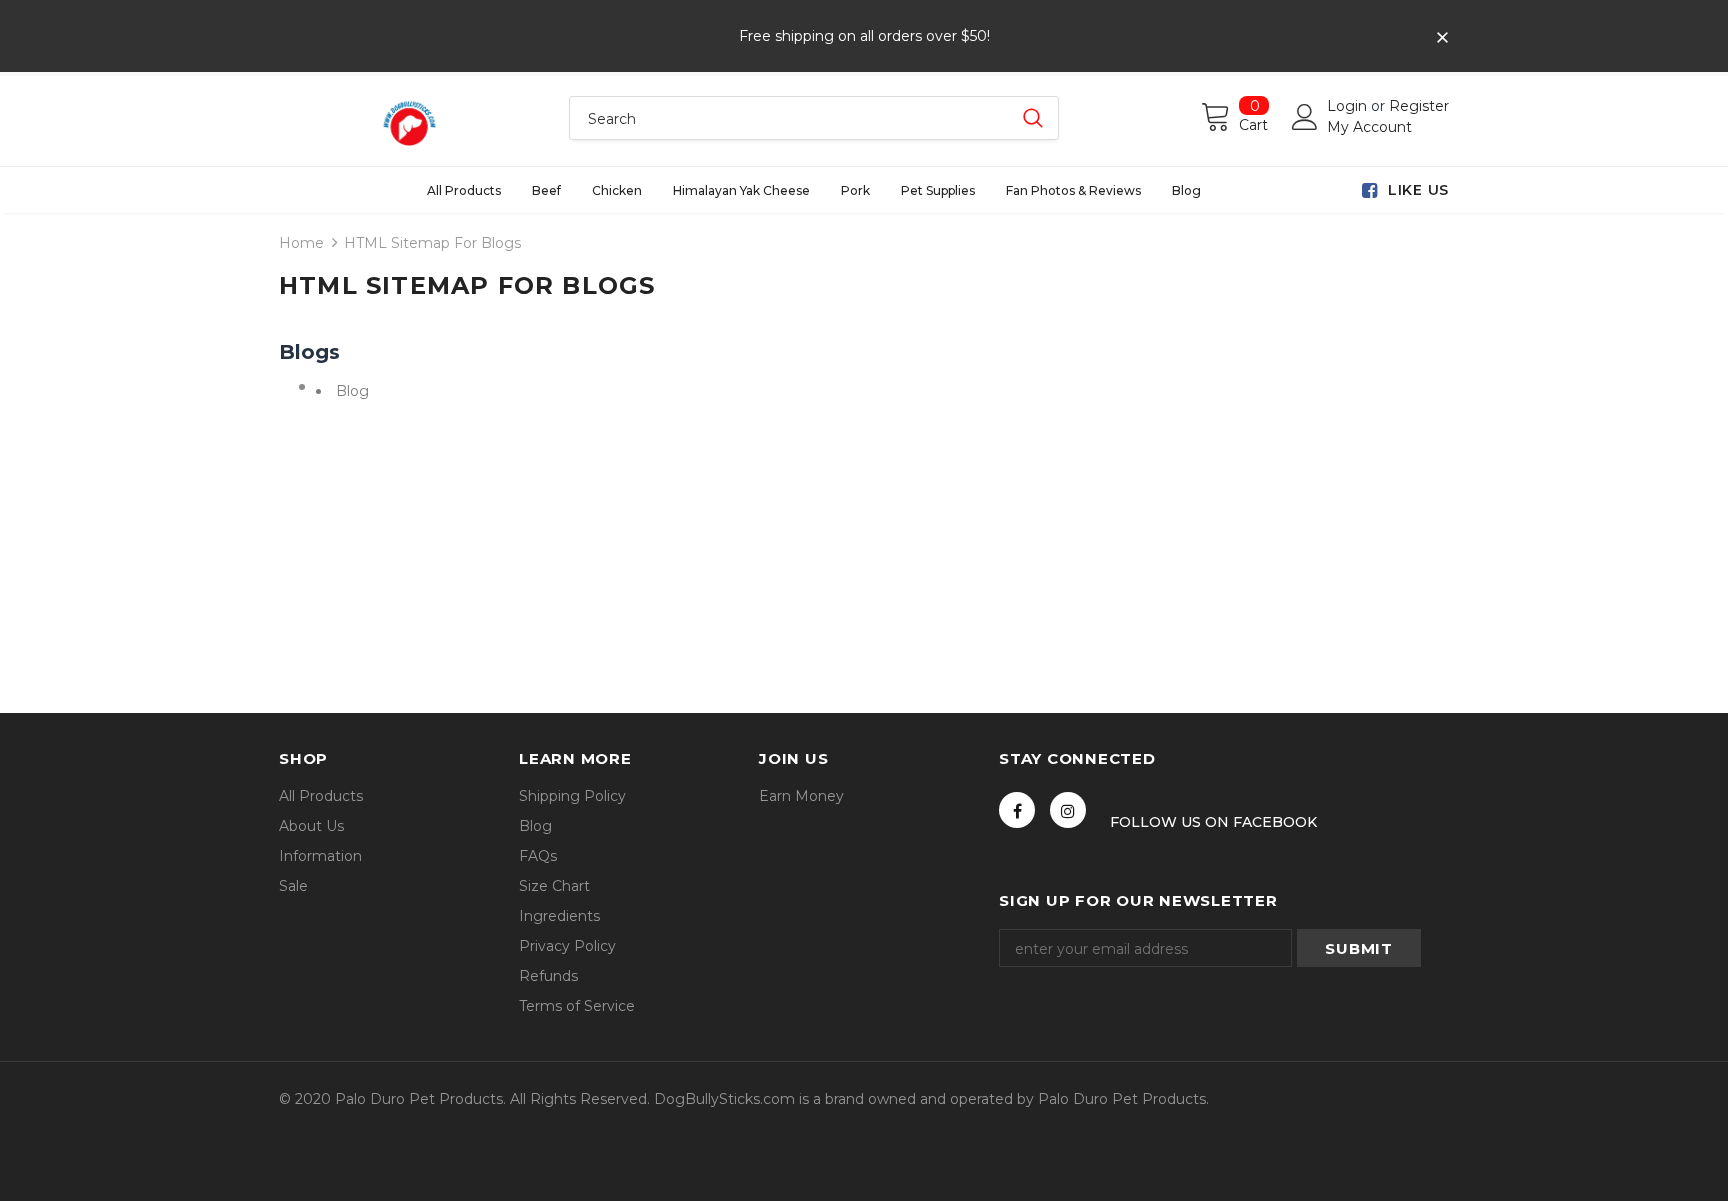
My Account (1369, 127)
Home (301, 243)
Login (1349, 106)
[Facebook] (1017, 810)
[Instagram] (1068, 810)
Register (1419, 106)
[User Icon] (1305, 117)
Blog (352, 391)
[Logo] (409, 121)
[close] (1442, 38)
